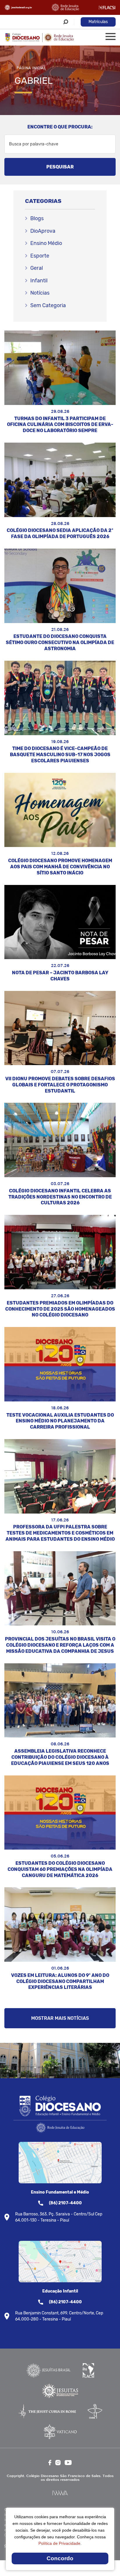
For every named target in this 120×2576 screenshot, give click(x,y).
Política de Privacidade (59, 2543)
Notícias (40, 293)
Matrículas (98, 22)
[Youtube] (68, 2463)
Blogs (37, 218)
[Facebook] (50, 2463)
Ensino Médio (46, 243)
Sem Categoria (48, 305)
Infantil (39, 281)
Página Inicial (31, 68)
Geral (37, 268)
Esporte (40, 256)
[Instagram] (58, 2463)
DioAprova (43, 231)
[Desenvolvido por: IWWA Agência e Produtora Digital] (60, 2493)
